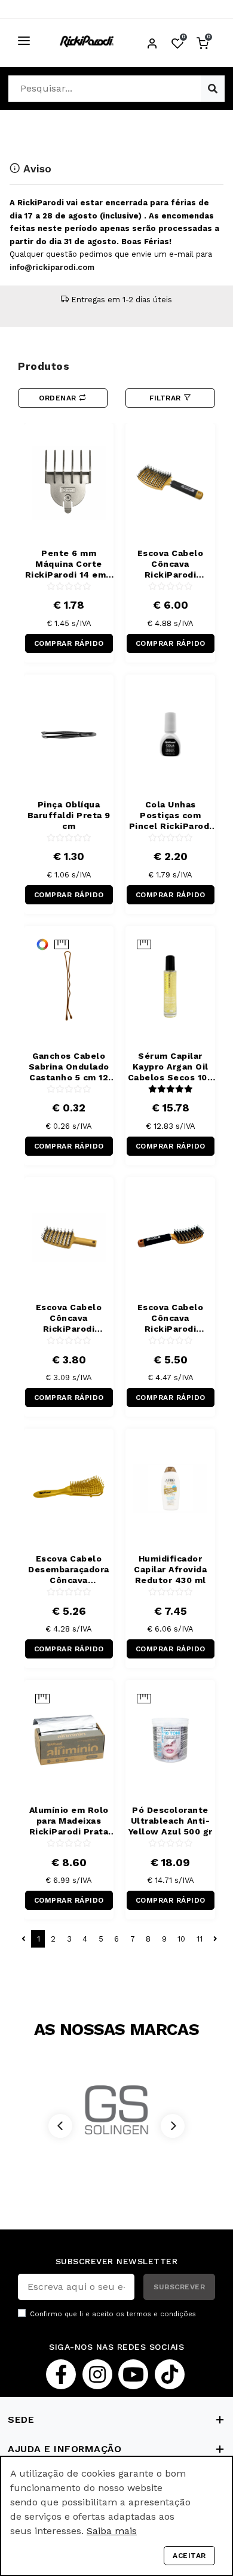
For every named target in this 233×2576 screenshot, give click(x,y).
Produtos (44, 366)
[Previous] (60, 2126)
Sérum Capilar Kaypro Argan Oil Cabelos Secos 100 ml (171, 1067)
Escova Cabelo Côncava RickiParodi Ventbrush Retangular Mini (69, 1318)
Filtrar (166, 398)
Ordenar (59, 398)
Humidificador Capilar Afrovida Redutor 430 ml (170, 1569)
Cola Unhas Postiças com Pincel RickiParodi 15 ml (171, 815)
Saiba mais (112, 2531)
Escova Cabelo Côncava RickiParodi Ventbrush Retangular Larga (170, 564)
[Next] (173, 2126)
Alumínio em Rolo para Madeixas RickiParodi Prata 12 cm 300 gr (69, 1821)
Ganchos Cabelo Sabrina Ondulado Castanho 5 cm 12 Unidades (69, 1067)
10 (181, 1939)
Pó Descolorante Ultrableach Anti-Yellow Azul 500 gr (171, 1821)
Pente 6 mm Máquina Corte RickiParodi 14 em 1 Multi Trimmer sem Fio (69, 564)
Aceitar (189, 2556)
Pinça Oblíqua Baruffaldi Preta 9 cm (69, 815)
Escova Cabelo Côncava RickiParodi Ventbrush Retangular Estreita (171, 1318)
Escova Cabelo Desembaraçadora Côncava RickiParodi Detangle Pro (69, 1570)
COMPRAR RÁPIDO (69, 643)
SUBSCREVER (179, 2287)
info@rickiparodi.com (52, 267)
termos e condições (161, 2314)
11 (200, 1939)
